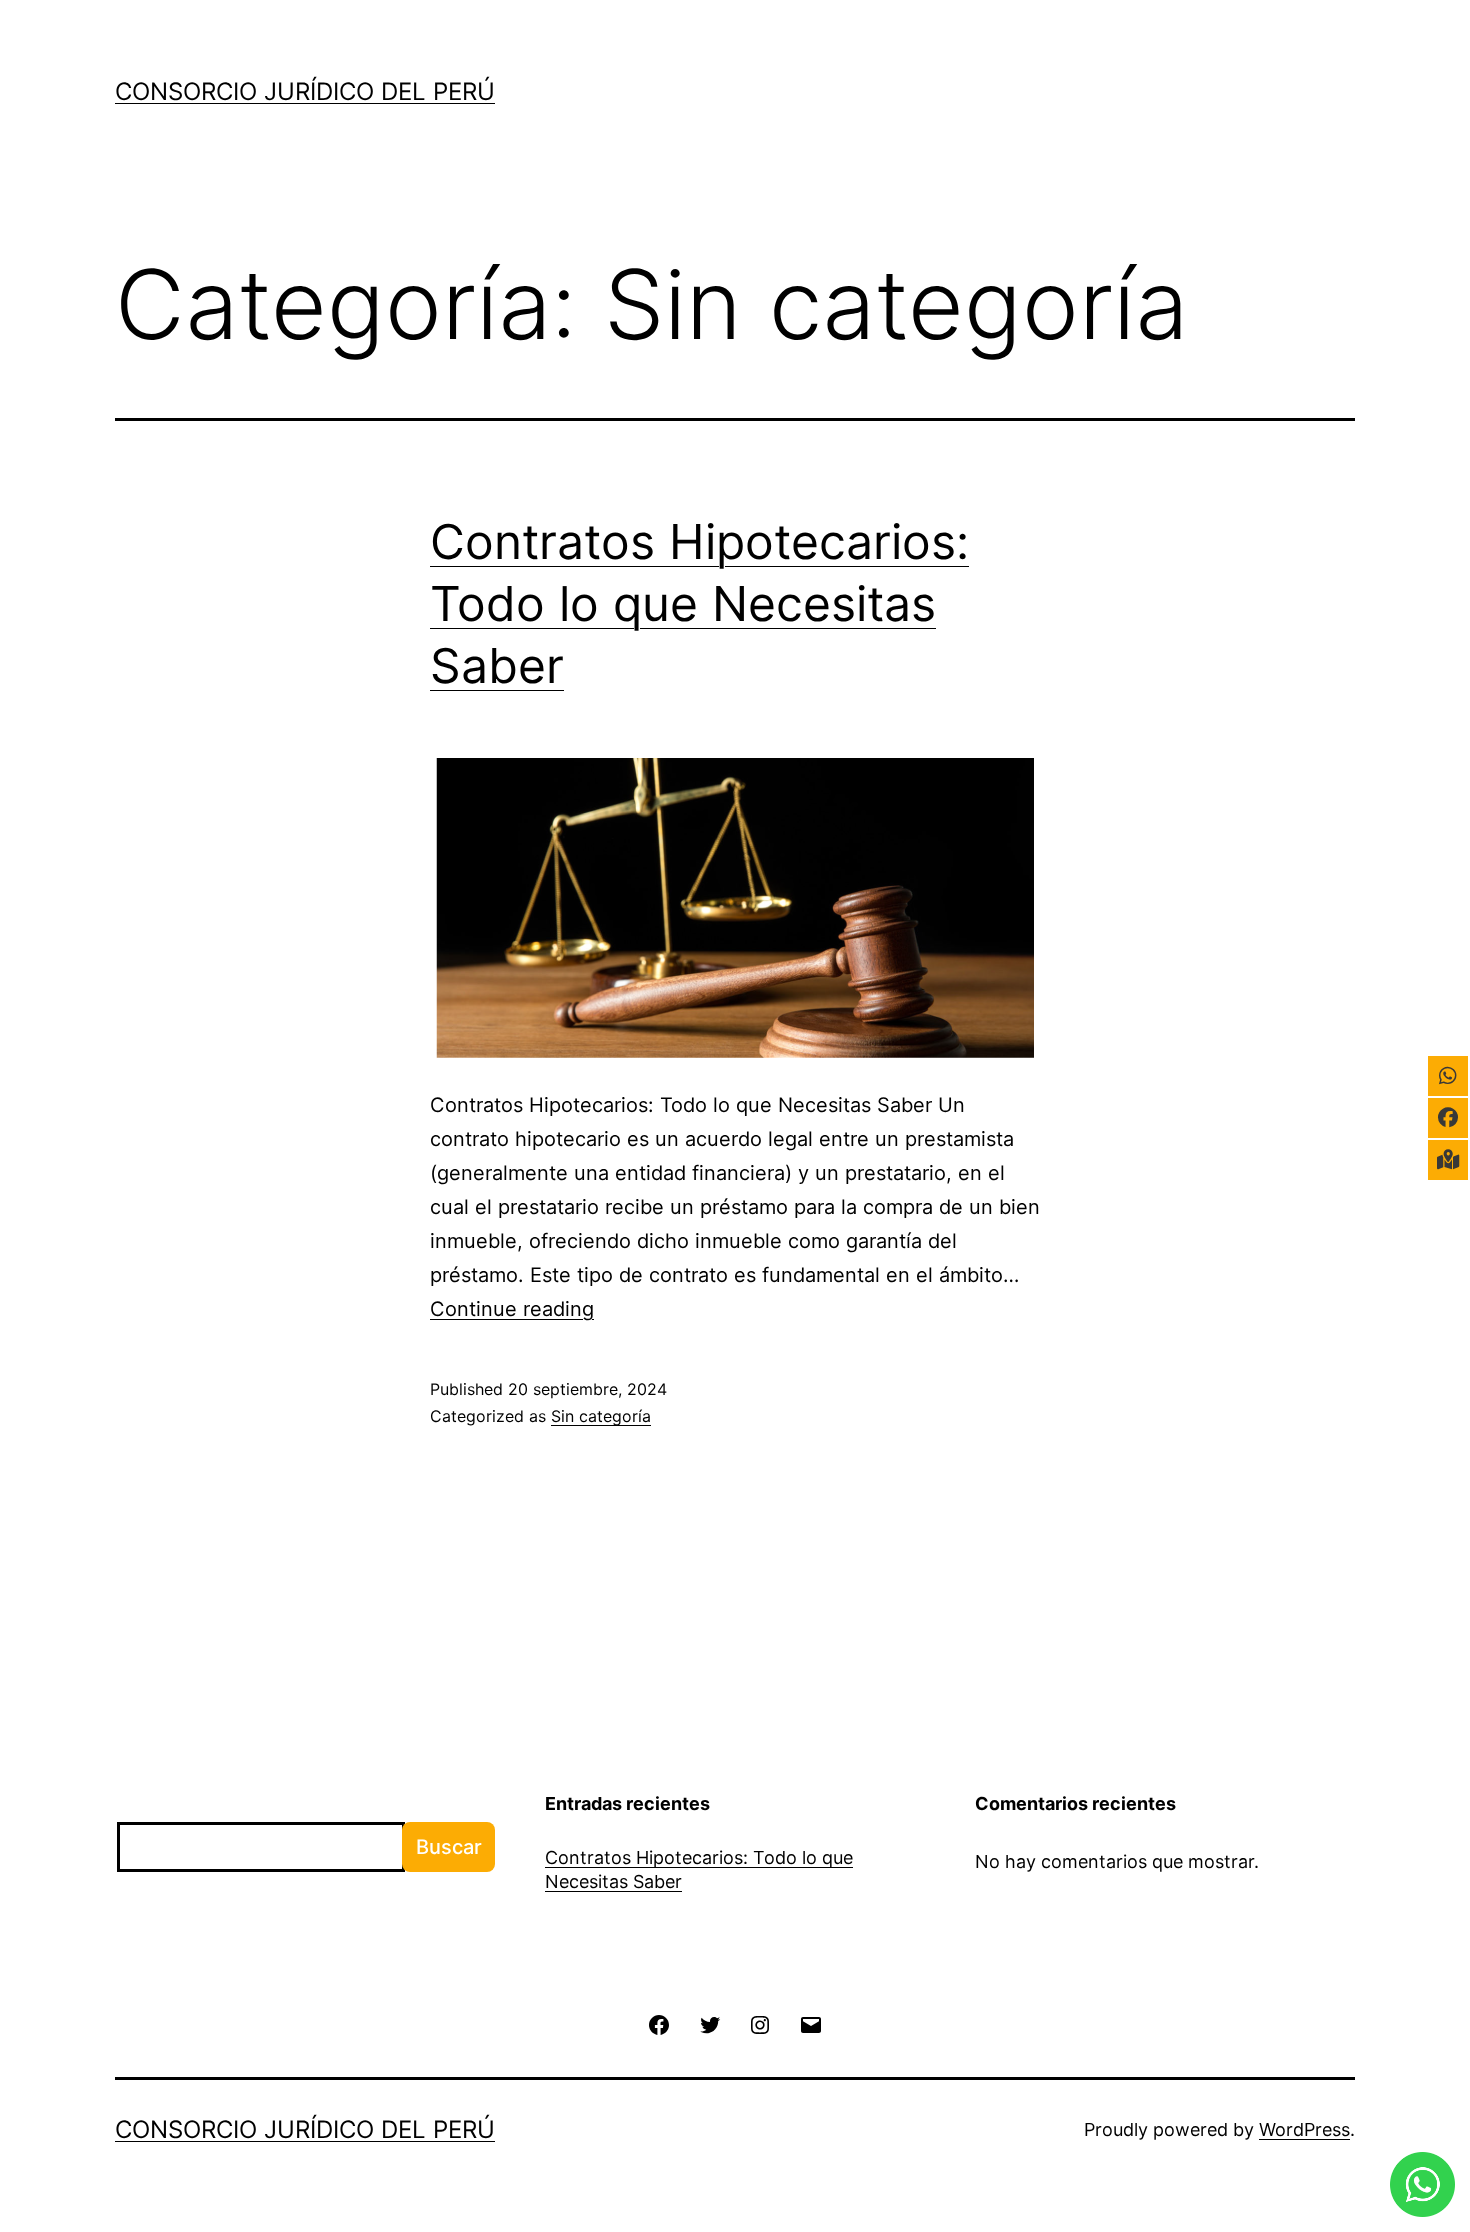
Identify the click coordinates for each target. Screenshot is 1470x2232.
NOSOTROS (765, 102)
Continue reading (512, 1309)
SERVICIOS (908, 102)
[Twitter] (710, 2022)
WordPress (1304, 2129)
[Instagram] (760, 2022)
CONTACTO (1274, 102)
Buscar (145, 1805)
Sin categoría (601, 1416)
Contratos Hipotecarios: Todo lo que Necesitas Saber (699, 604)
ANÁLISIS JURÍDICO (1090, 102)
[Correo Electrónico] (810, 2022)
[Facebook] (659, 2022)
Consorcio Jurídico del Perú (305, 91)
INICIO (646, 102)
